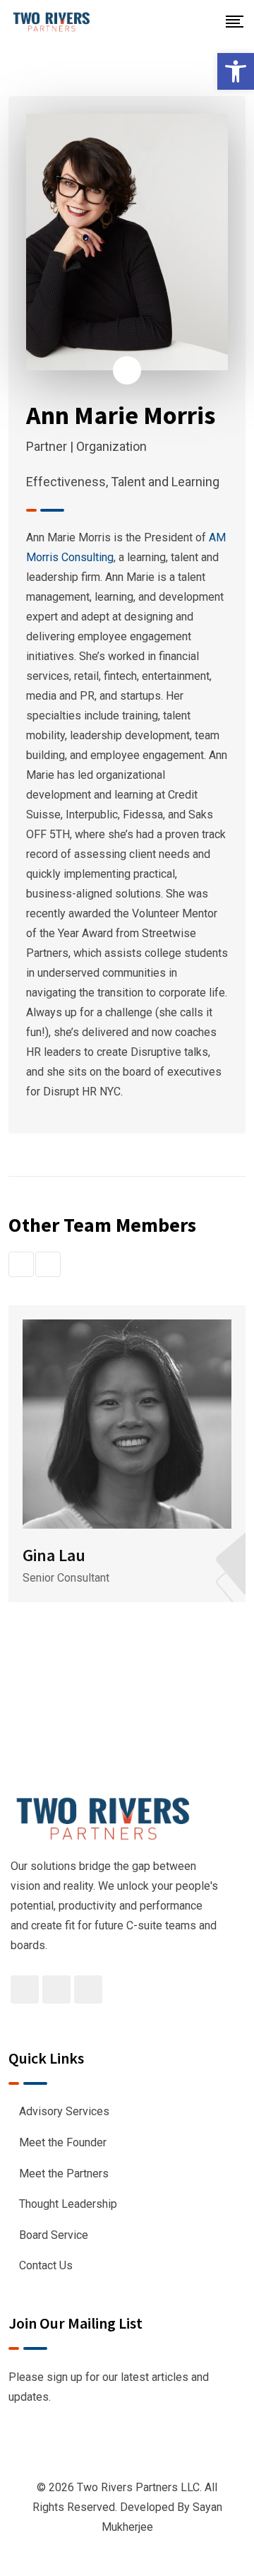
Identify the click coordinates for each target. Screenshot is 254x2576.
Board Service (54, 2235)
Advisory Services (64, 2111)
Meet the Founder (63, 2142)
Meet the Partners (64, 2174)
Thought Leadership (68, 2204)
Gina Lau (54, 1555)
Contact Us (46, 2265)
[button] (236, 71)
